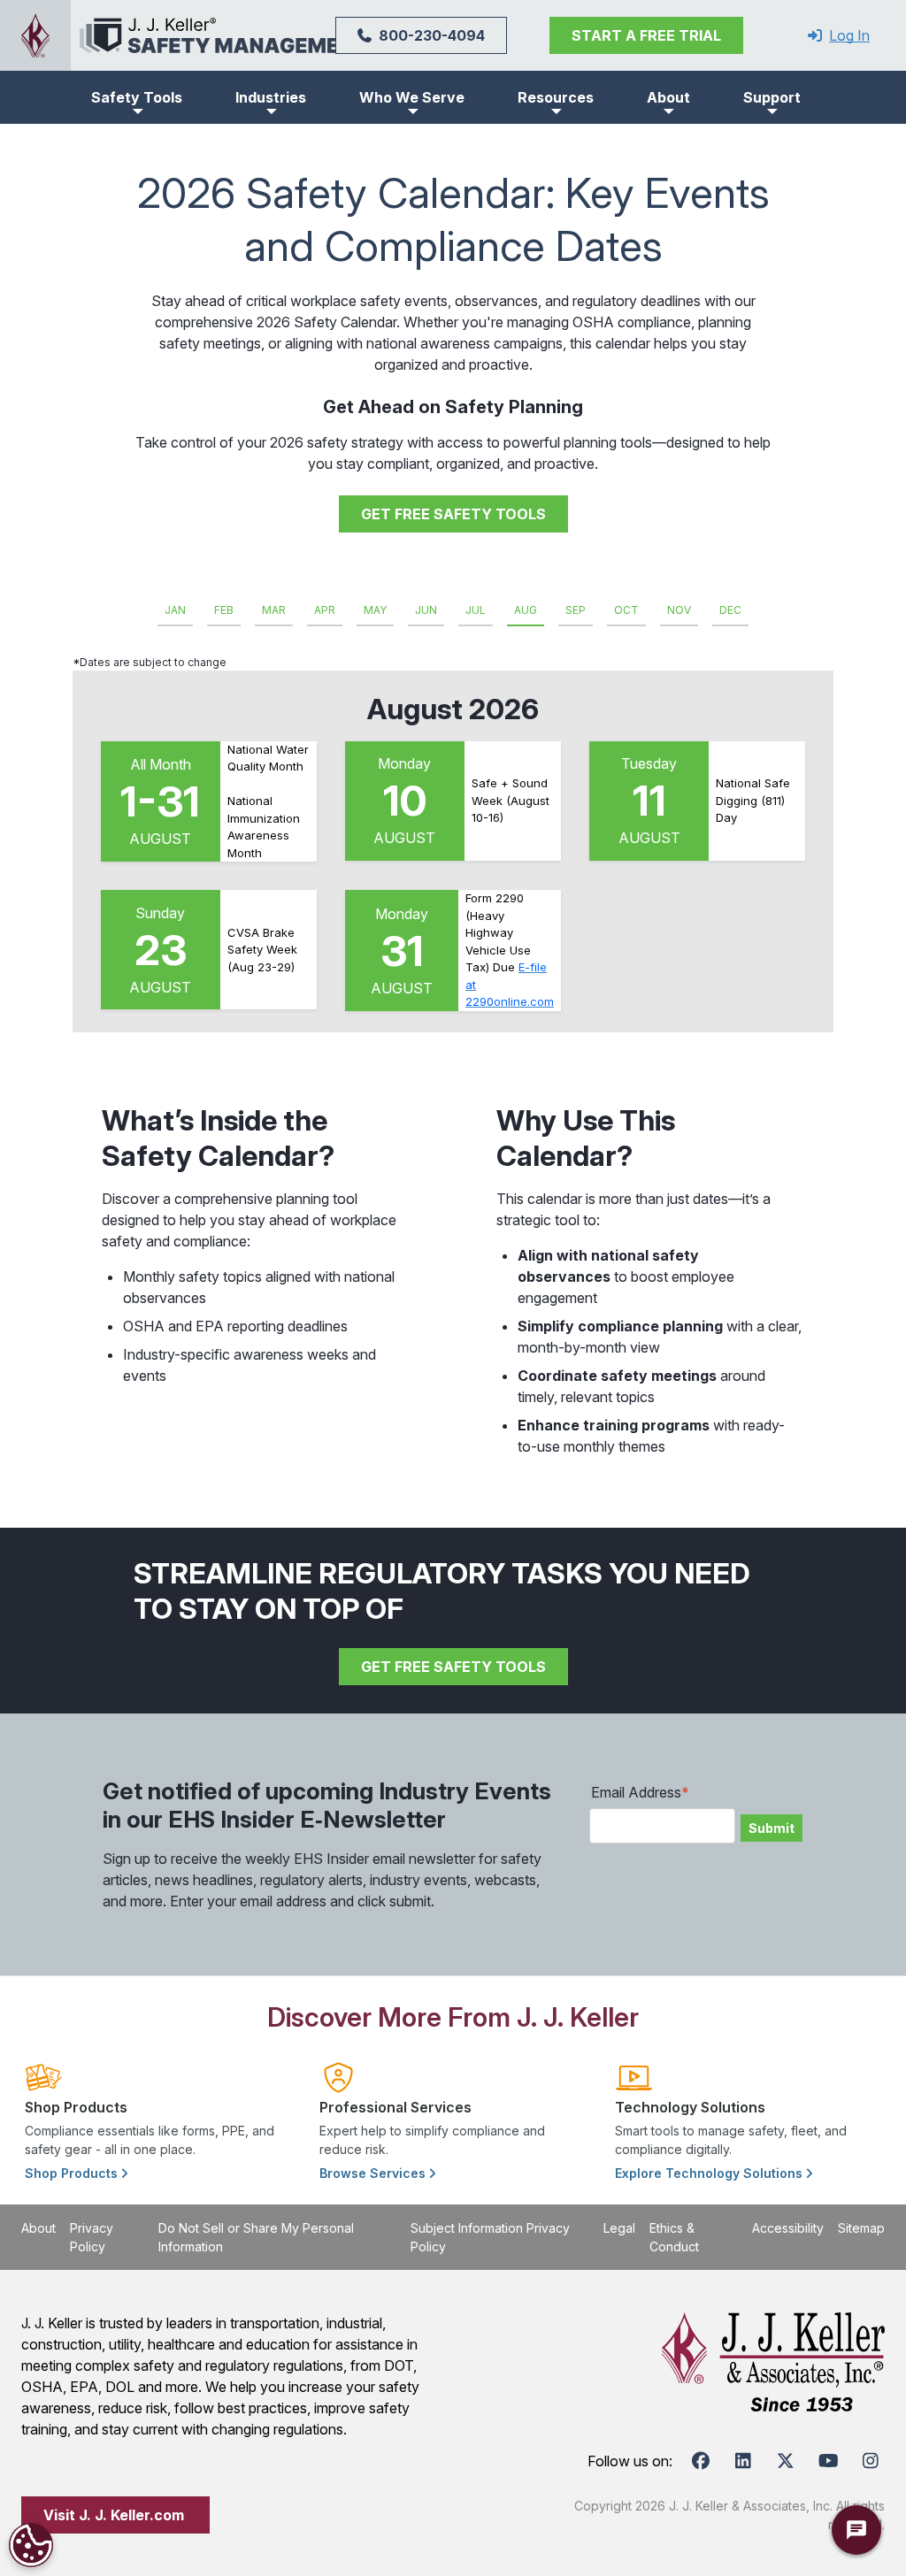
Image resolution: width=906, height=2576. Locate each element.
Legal (619, 2228)
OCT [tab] (626, 610)
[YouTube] (828, 2461)
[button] (137, 97)
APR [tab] (325, 610)
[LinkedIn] (743, 2461)
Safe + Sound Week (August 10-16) (511, 800)
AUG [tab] (526, 610)
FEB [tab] (224, 610)
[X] (786, 2461)
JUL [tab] (476, 610)
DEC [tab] (730, 610)
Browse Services (374, 2173)
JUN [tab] (426, 610)
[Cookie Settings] (31, 2545)
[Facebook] (701, 2461)
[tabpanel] (453, 843)
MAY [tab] (375, 610)
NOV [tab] (679, 610)
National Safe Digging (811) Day (753, 800)
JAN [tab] (175, 610)
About (38, 2228)
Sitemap (861, 2228)
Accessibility (788, 2228)
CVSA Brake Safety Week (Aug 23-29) (262, 950)
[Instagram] (871, 2461)
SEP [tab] (576, 610)
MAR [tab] (274, 610)
